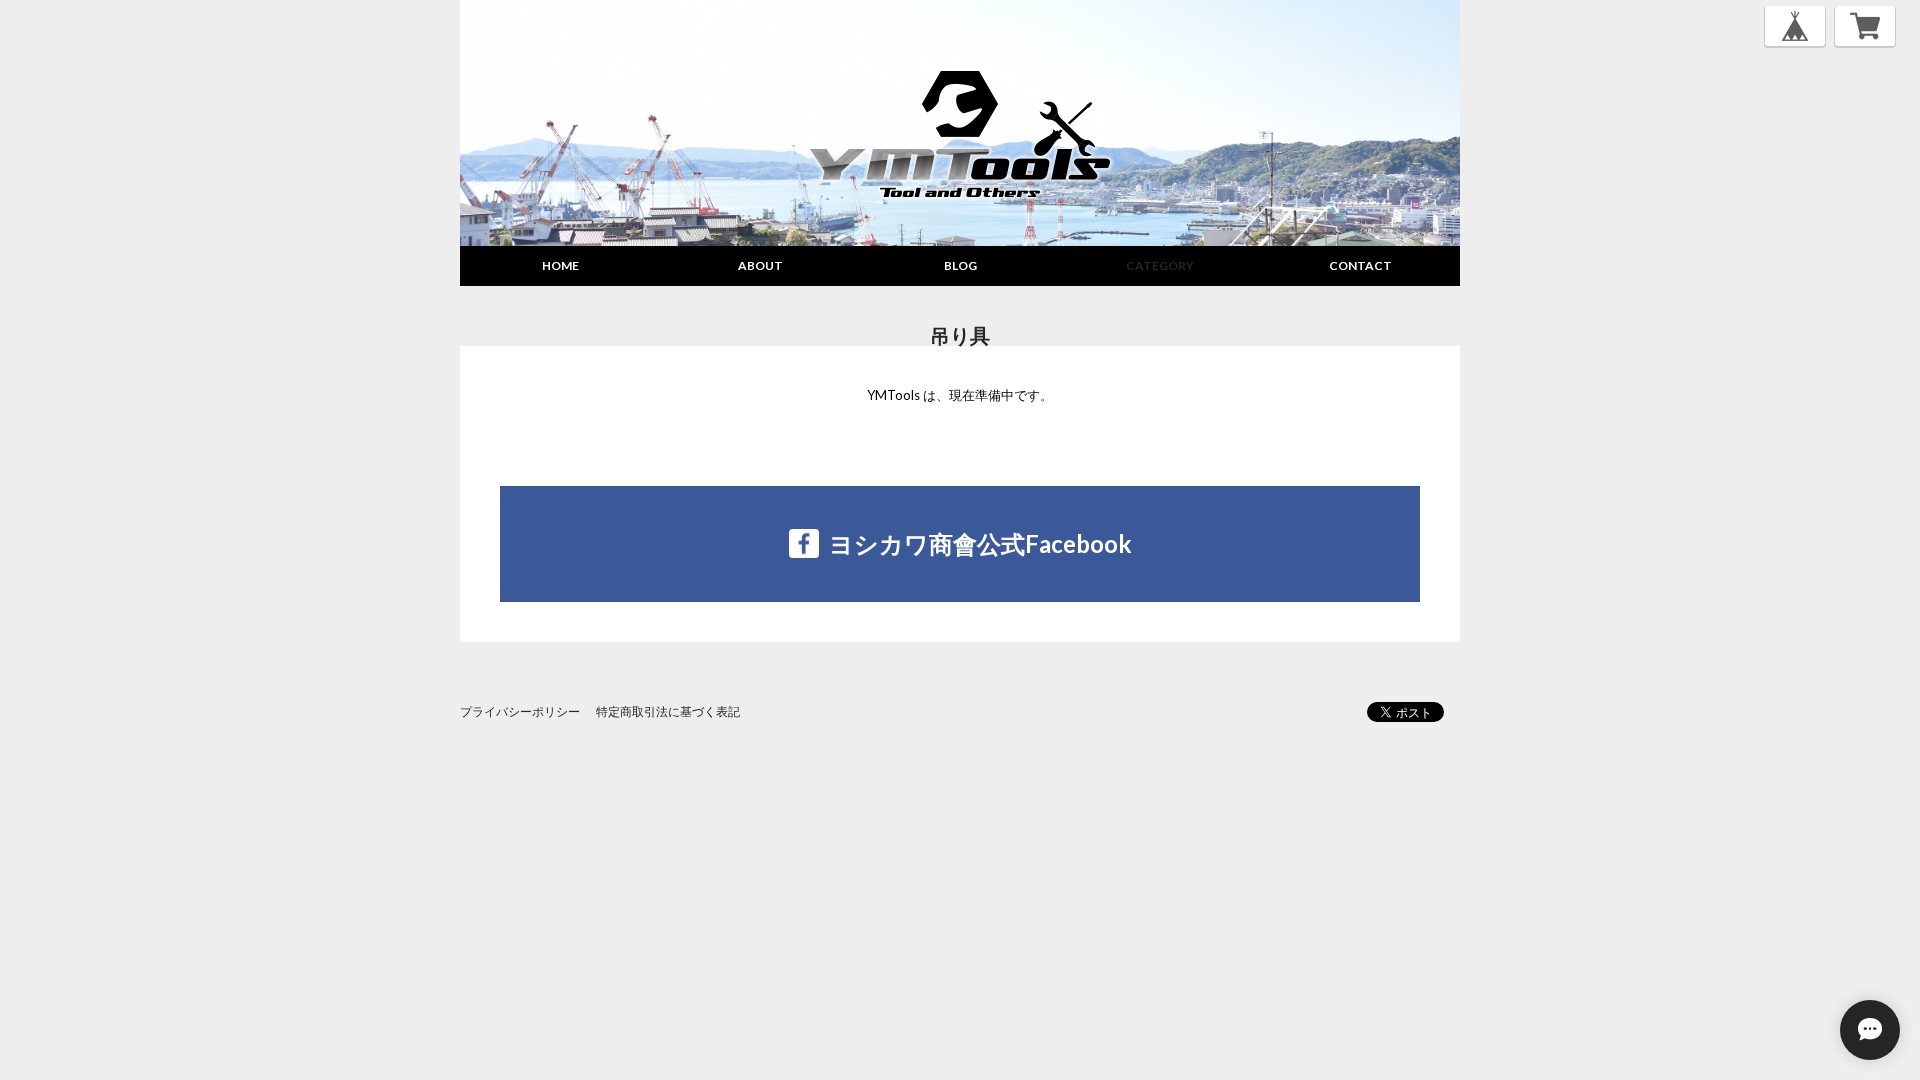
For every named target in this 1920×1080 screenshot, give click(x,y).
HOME (560, 265)
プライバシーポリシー (520, 711)
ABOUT (760, 265)
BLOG (960, 265)
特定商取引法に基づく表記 (668, 711)
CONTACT (1360, 265)
